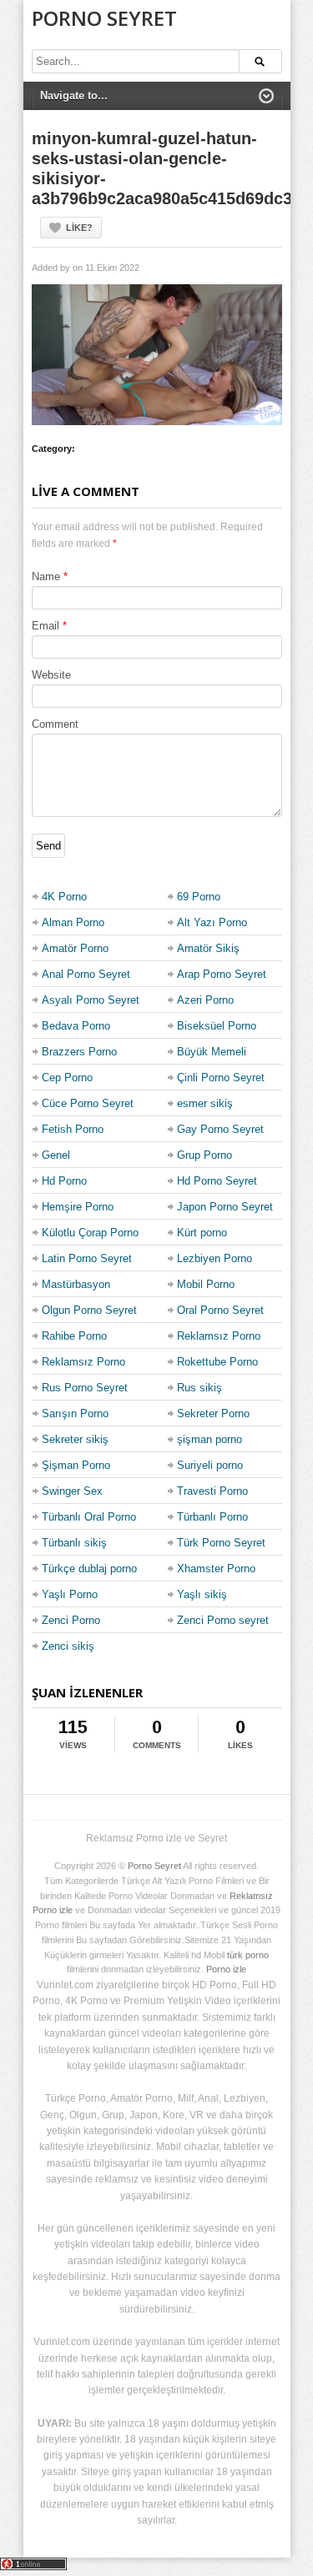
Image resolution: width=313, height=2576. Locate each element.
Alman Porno (73, 922)
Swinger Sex (72, 1491)
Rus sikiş (199, 1388)
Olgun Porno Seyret (89, 1310)
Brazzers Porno (79, 1052)
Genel (56, 1155)
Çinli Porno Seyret (221, 1078)
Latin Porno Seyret (87, 1258)
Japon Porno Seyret (225, 1207)
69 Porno (199, 897)
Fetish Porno (73, 1129)
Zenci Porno (71, 1620)
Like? (79, 228)
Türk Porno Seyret (221, 1543)
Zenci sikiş (68, 1646)
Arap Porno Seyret (222, 974)
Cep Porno (67, 1078)
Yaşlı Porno (70, 1594)
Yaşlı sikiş (202, 1594)
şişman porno (210, 1439)
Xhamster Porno (216, 1569)
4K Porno (64, 897)
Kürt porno (202, 1233)
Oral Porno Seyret (220, 1310)
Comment (55, 724)
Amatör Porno (75, 948)
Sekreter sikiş (75, 1439)
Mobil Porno (206, 1284)
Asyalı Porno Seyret (91, 1000)
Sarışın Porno (75, 1413)
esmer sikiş (205, 1103)
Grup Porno (204, 1155)
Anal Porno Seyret (86, 974)
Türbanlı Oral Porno (89, 1517)
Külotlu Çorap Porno (90, 1233)
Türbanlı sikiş (74, 1543)
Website (51, 675)
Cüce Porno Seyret (88, 1103)
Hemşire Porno (78, 1207)
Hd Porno (64, 1181)
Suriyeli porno (210, 1465)
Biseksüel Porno (217, 1026)
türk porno (248, 1955)
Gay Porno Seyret (220, 1129)
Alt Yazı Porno (212, 922)
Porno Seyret (104, 18)
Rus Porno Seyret (85, 1388)
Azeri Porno (205, 1000)
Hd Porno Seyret (217, 1181)
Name (46, 576)
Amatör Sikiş (208, 948)
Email (45, 626)
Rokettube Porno (217, 1362)
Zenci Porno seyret (223, 1620)
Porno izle (226, 1969)
